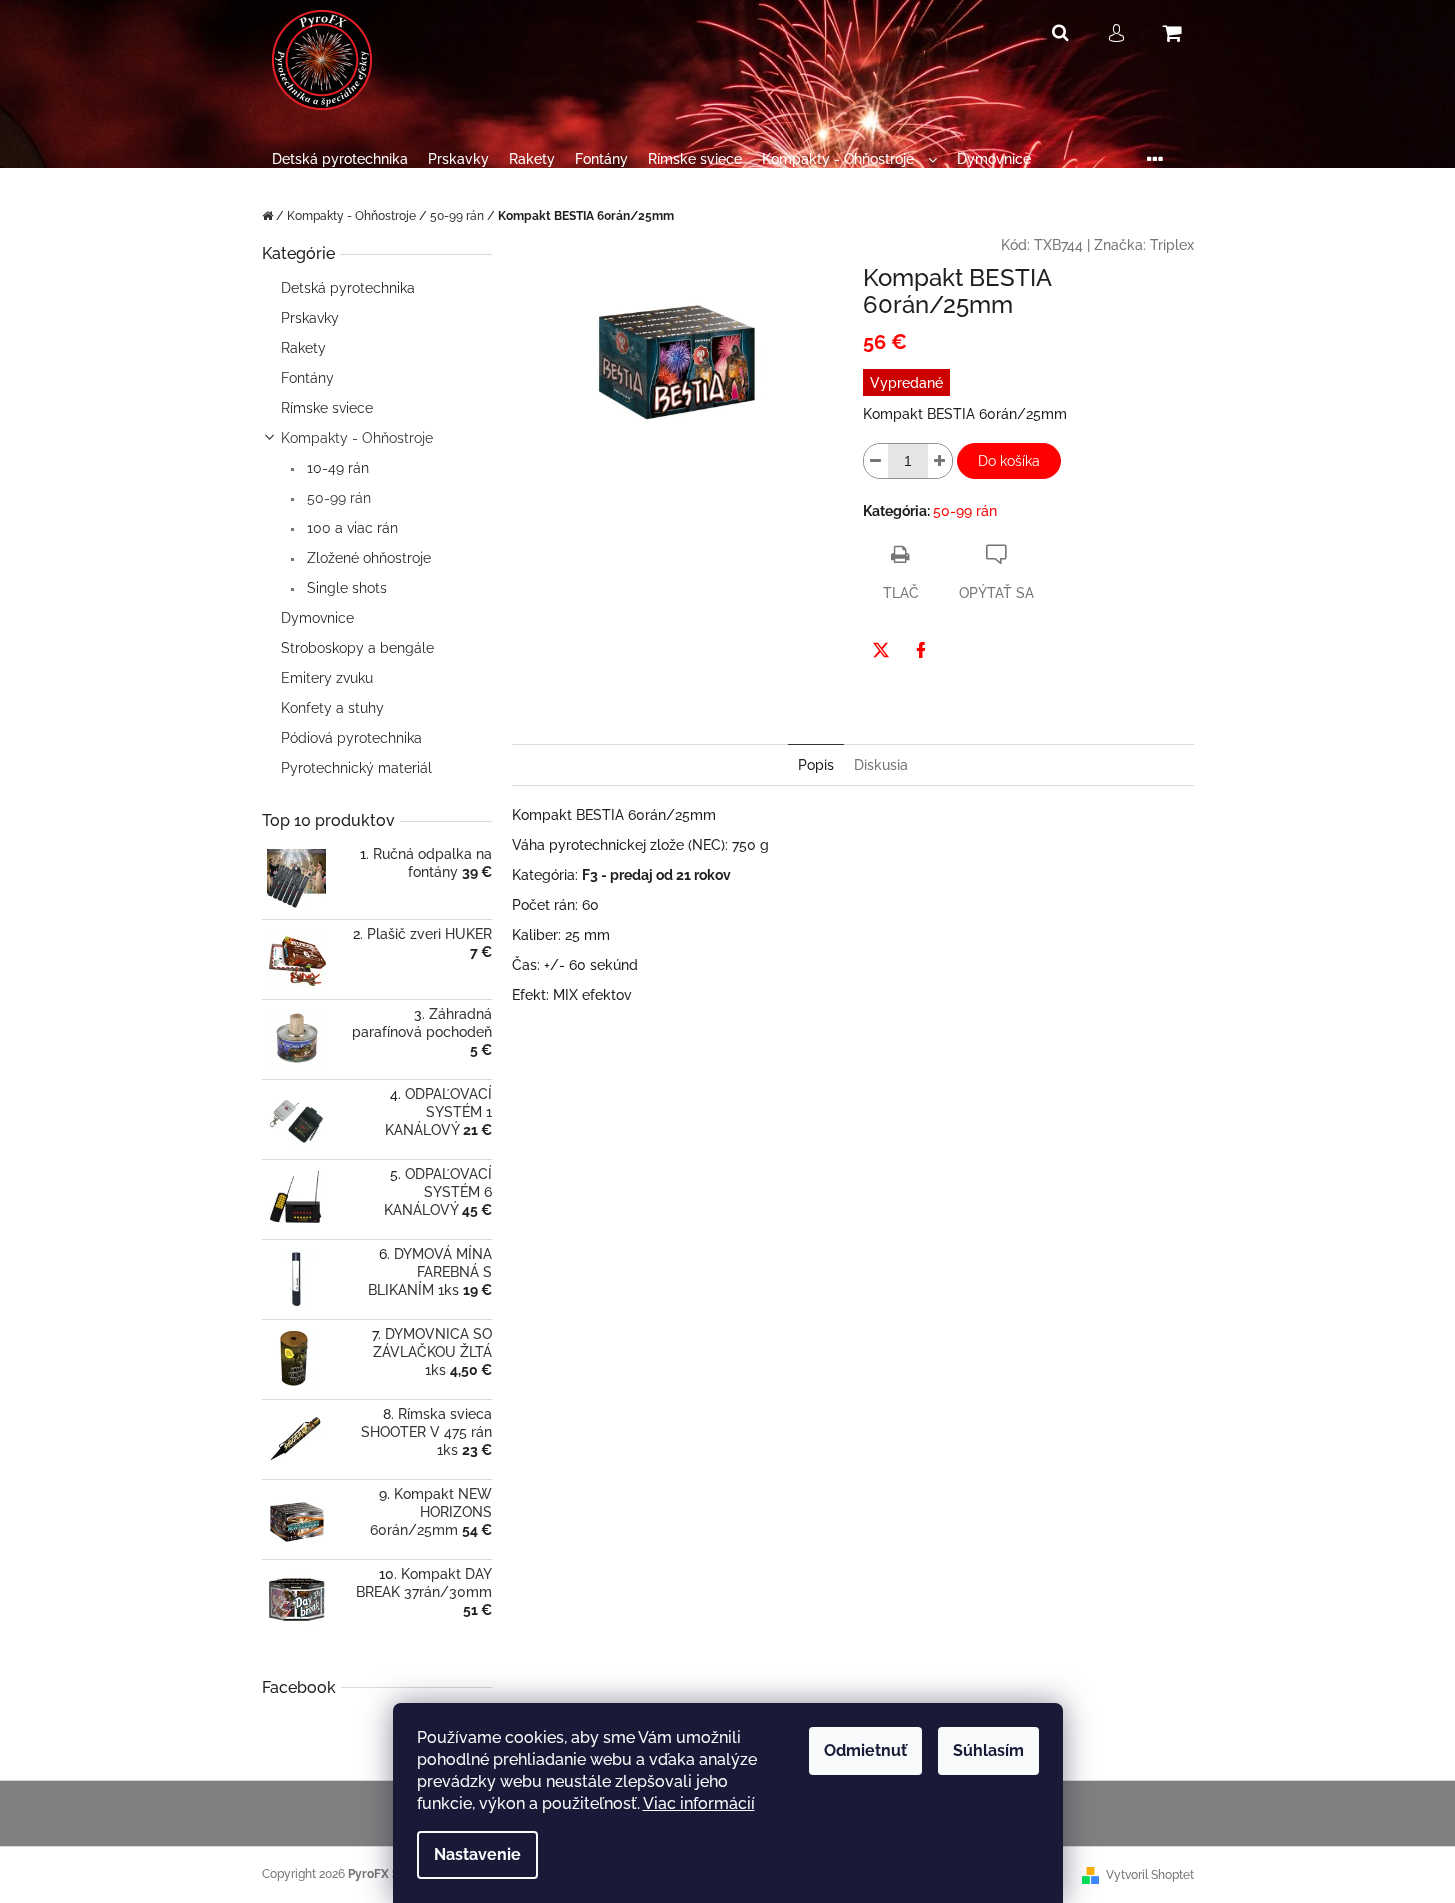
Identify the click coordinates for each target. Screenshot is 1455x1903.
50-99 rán (337, 498)
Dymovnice (317, 618)
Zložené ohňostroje (367, 558)
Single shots (345, 588)
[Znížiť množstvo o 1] (876, 461)
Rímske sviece (327, 408)
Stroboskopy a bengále (357, 648)
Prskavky (310, 318)
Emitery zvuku (327, 678)
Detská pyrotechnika (348, 288)
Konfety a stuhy (332, 708)
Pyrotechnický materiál (356, 768)
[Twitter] (881, 650)
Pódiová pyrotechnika (351, 738)
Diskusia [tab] (881, 765)
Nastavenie (477, 1854)
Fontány (307, 378)
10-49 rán (336, 468)
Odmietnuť (865, 1750)
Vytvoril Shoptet (1150, 1875)
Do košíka (1009, 461)
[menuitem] (340, 159)
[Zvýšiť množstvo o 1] (940, 461)
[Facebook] (921, 650)
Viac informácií (699, 1803)
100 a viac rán (350, 528)
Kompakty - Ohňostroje (357, 438)
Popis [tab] (816, 765)
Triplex (1172, 245)
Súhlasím (988, 1750)
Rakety (303, 348)
